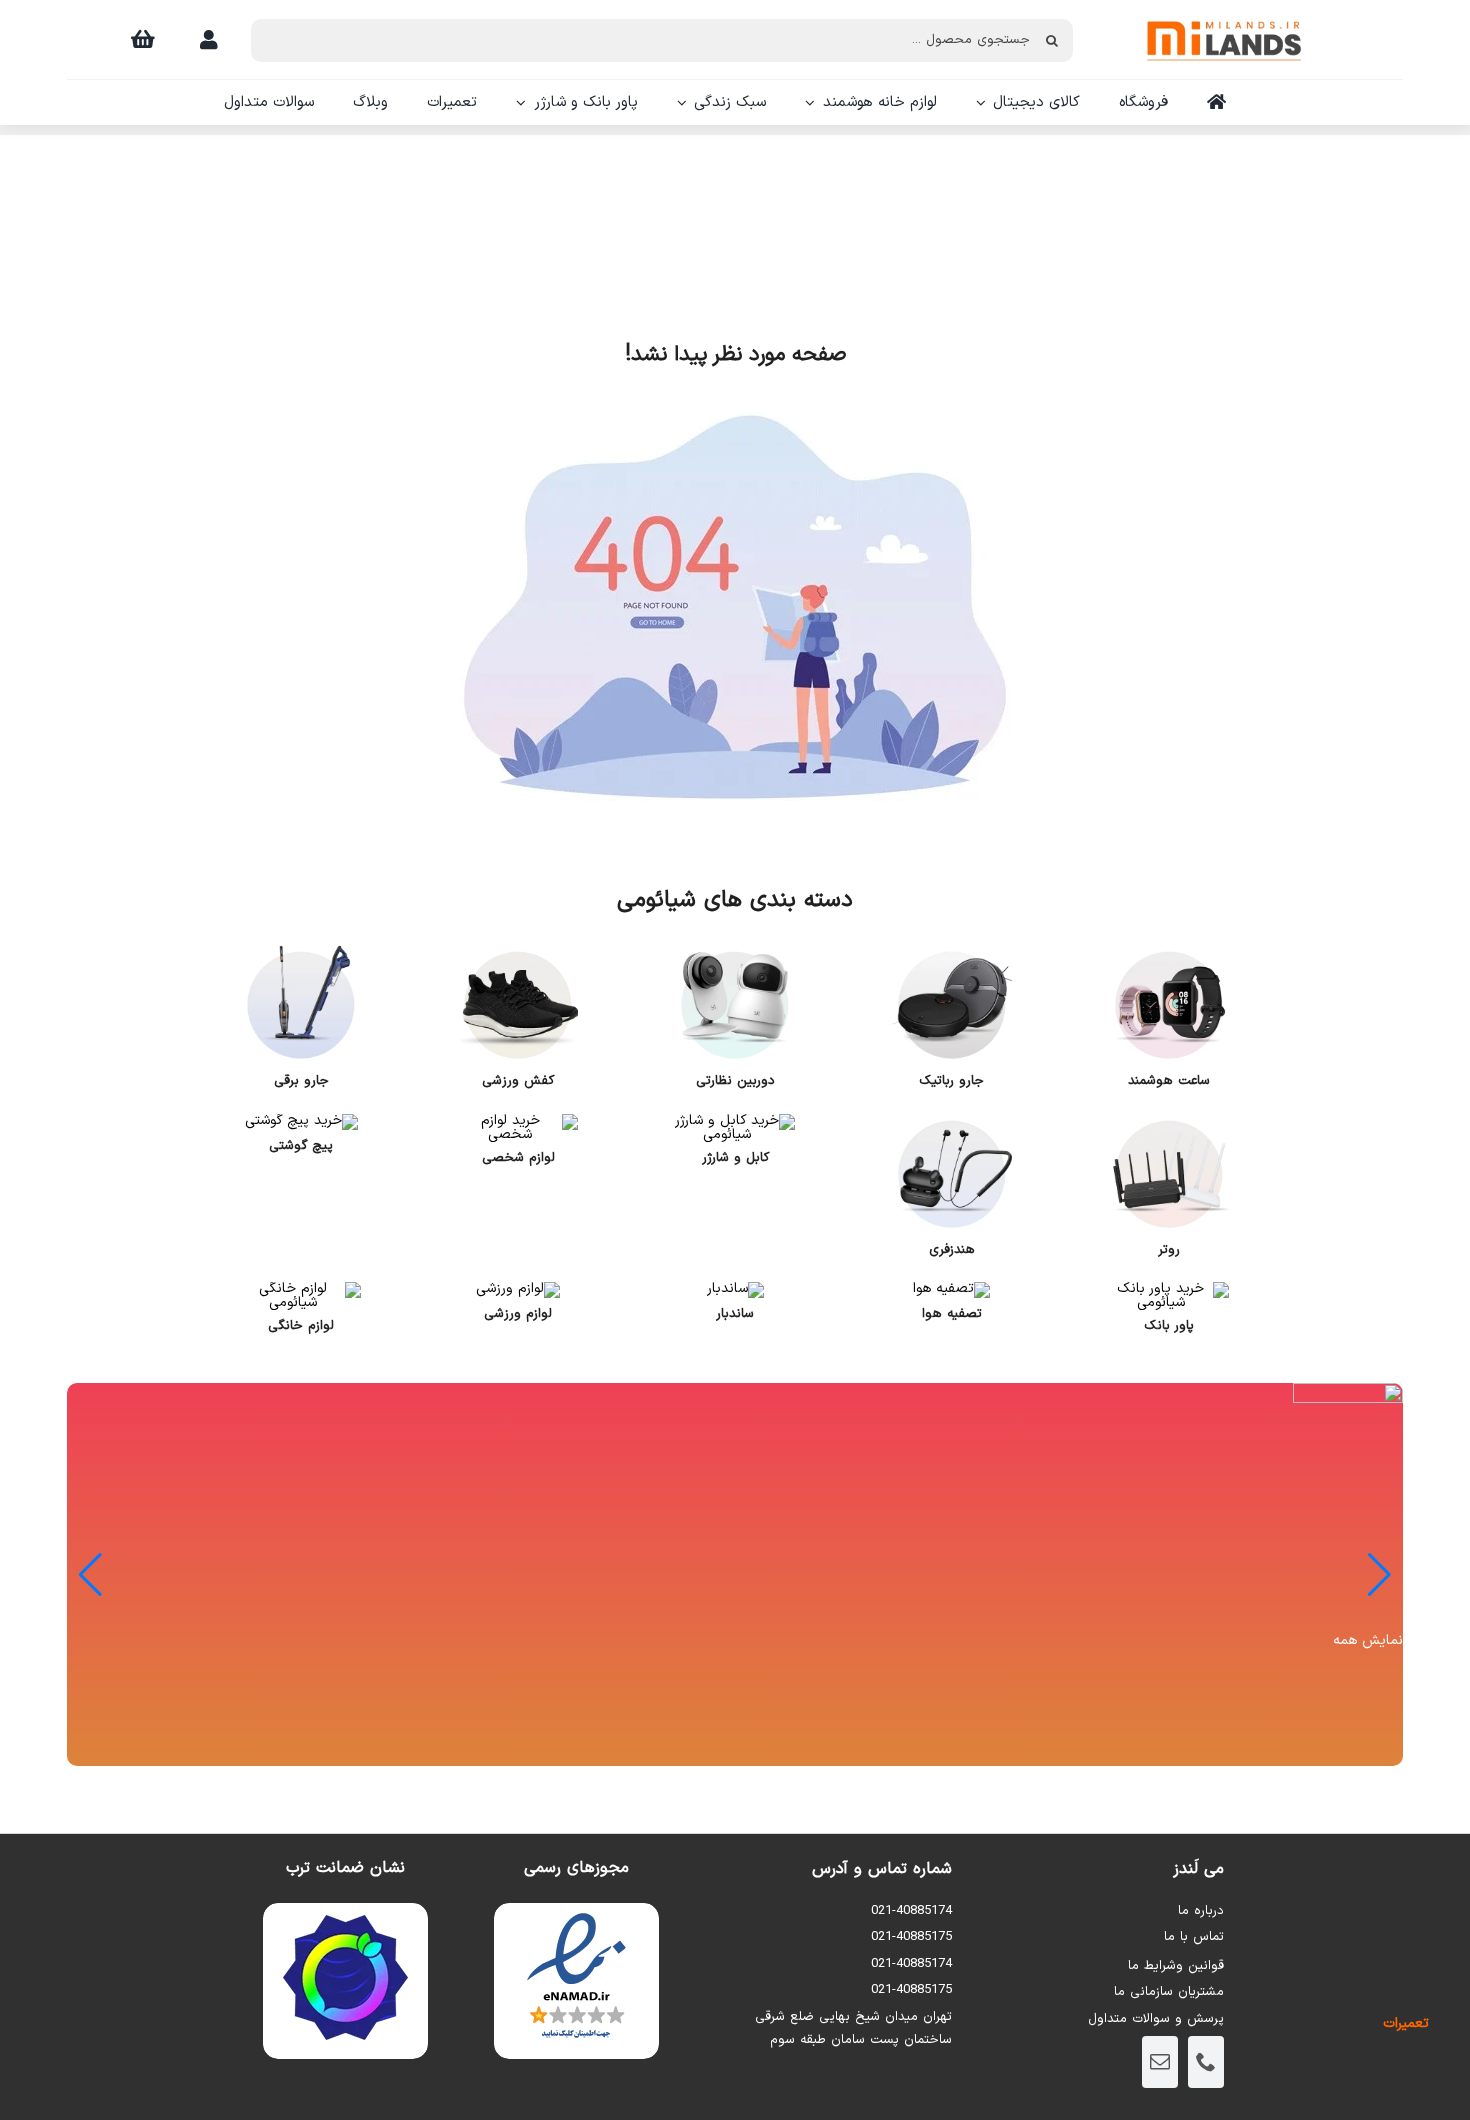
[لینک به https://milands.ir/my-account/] (209, 40)
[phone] (1206, 2062)
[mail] (1160, 2062)
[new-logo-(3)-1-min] (1224, 11)
